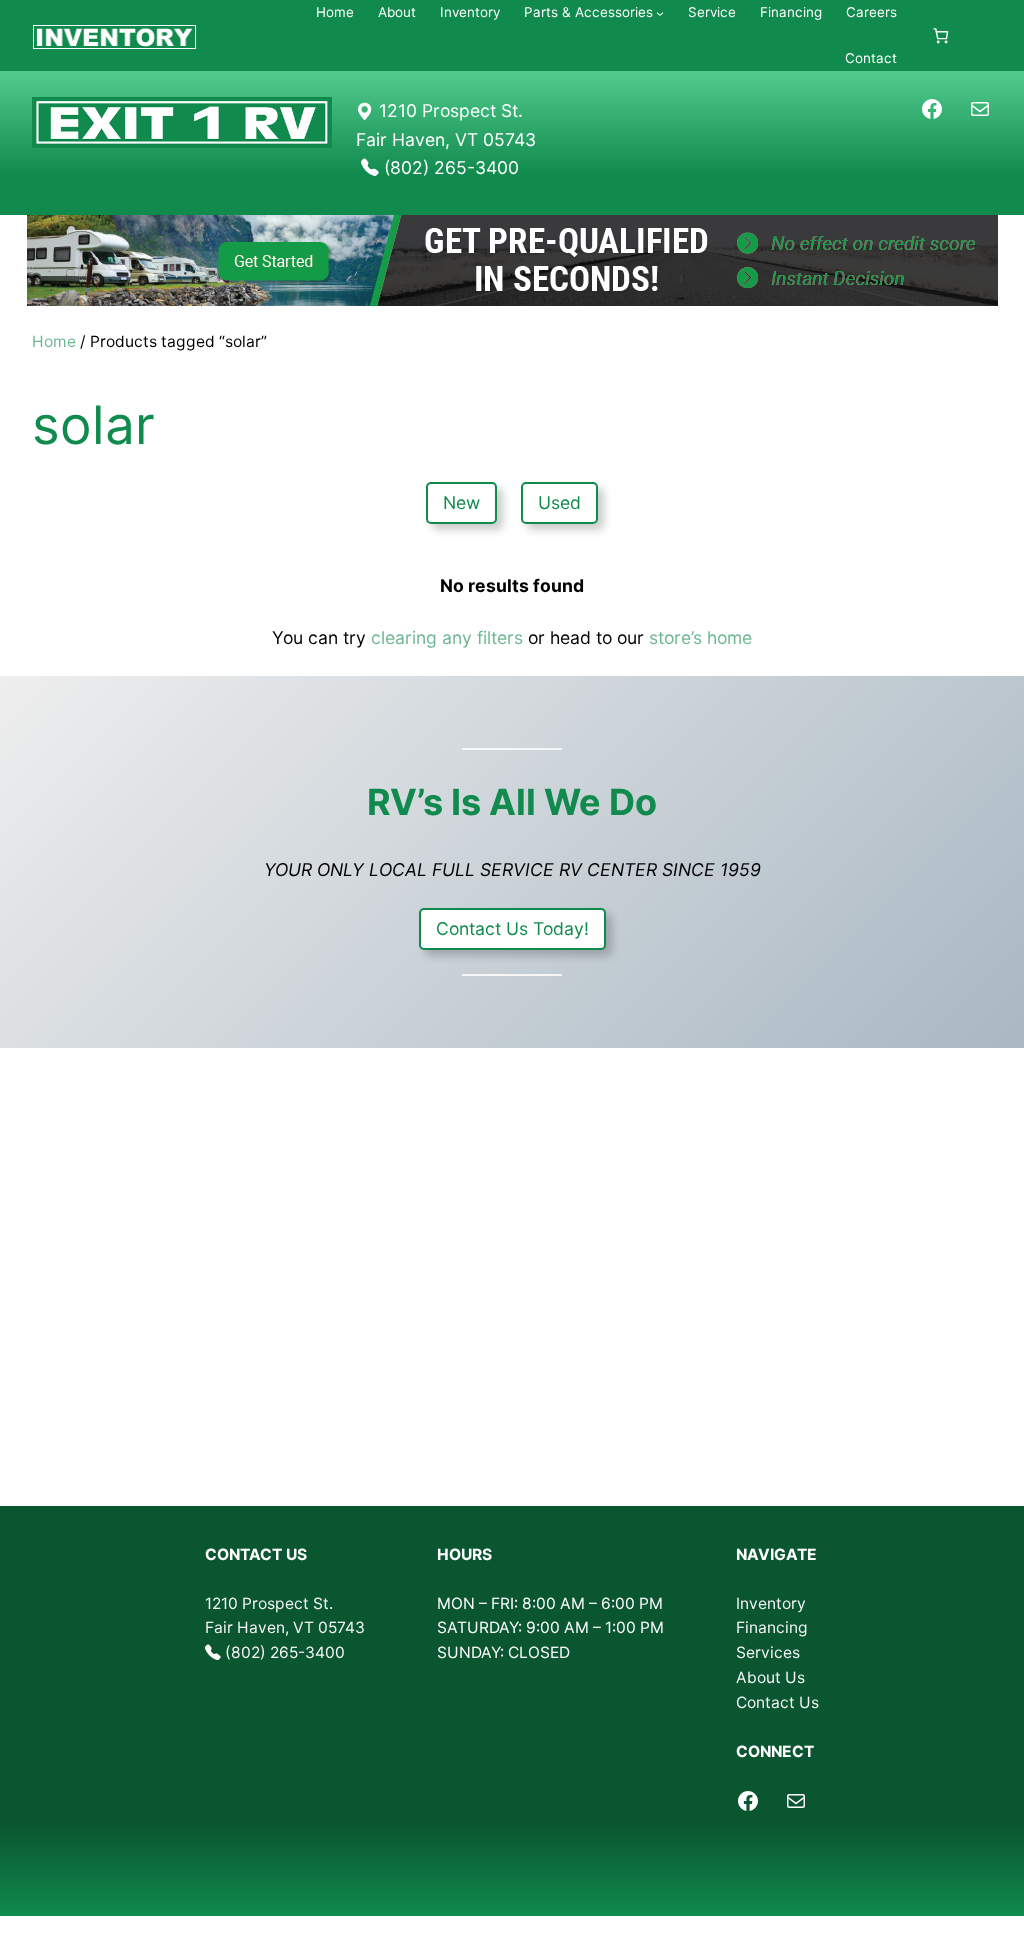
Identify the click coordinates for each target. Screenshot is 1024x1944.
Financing (772, 1627)
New (461, 502)
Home (54, 341)
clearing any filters (447, 637)
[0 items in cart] (940, 35)
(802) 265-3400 (285, 1652)
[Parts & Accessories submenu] (660, 13)
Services (768, 1652)
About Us (770, 1677)
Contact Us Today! (512, 928)
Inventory (771, 1603)
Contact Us (777, 1702)
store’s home (700, 637)
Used (559, 502)
